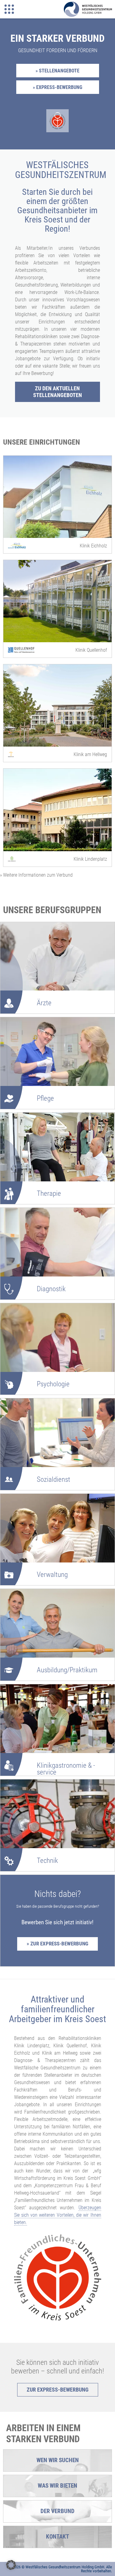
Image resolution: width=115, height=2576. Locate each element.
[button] (11, 2565)
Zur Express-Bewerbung (58, 2390)
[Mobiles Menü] (9, 9)
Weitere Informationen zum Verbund (36, 875)
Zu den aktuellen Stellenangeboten (57, 392)
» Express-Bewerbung (57, 87)
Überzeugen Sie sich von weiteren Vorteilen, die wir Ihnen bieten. (58, 2215)
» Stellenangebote (57, 71)
